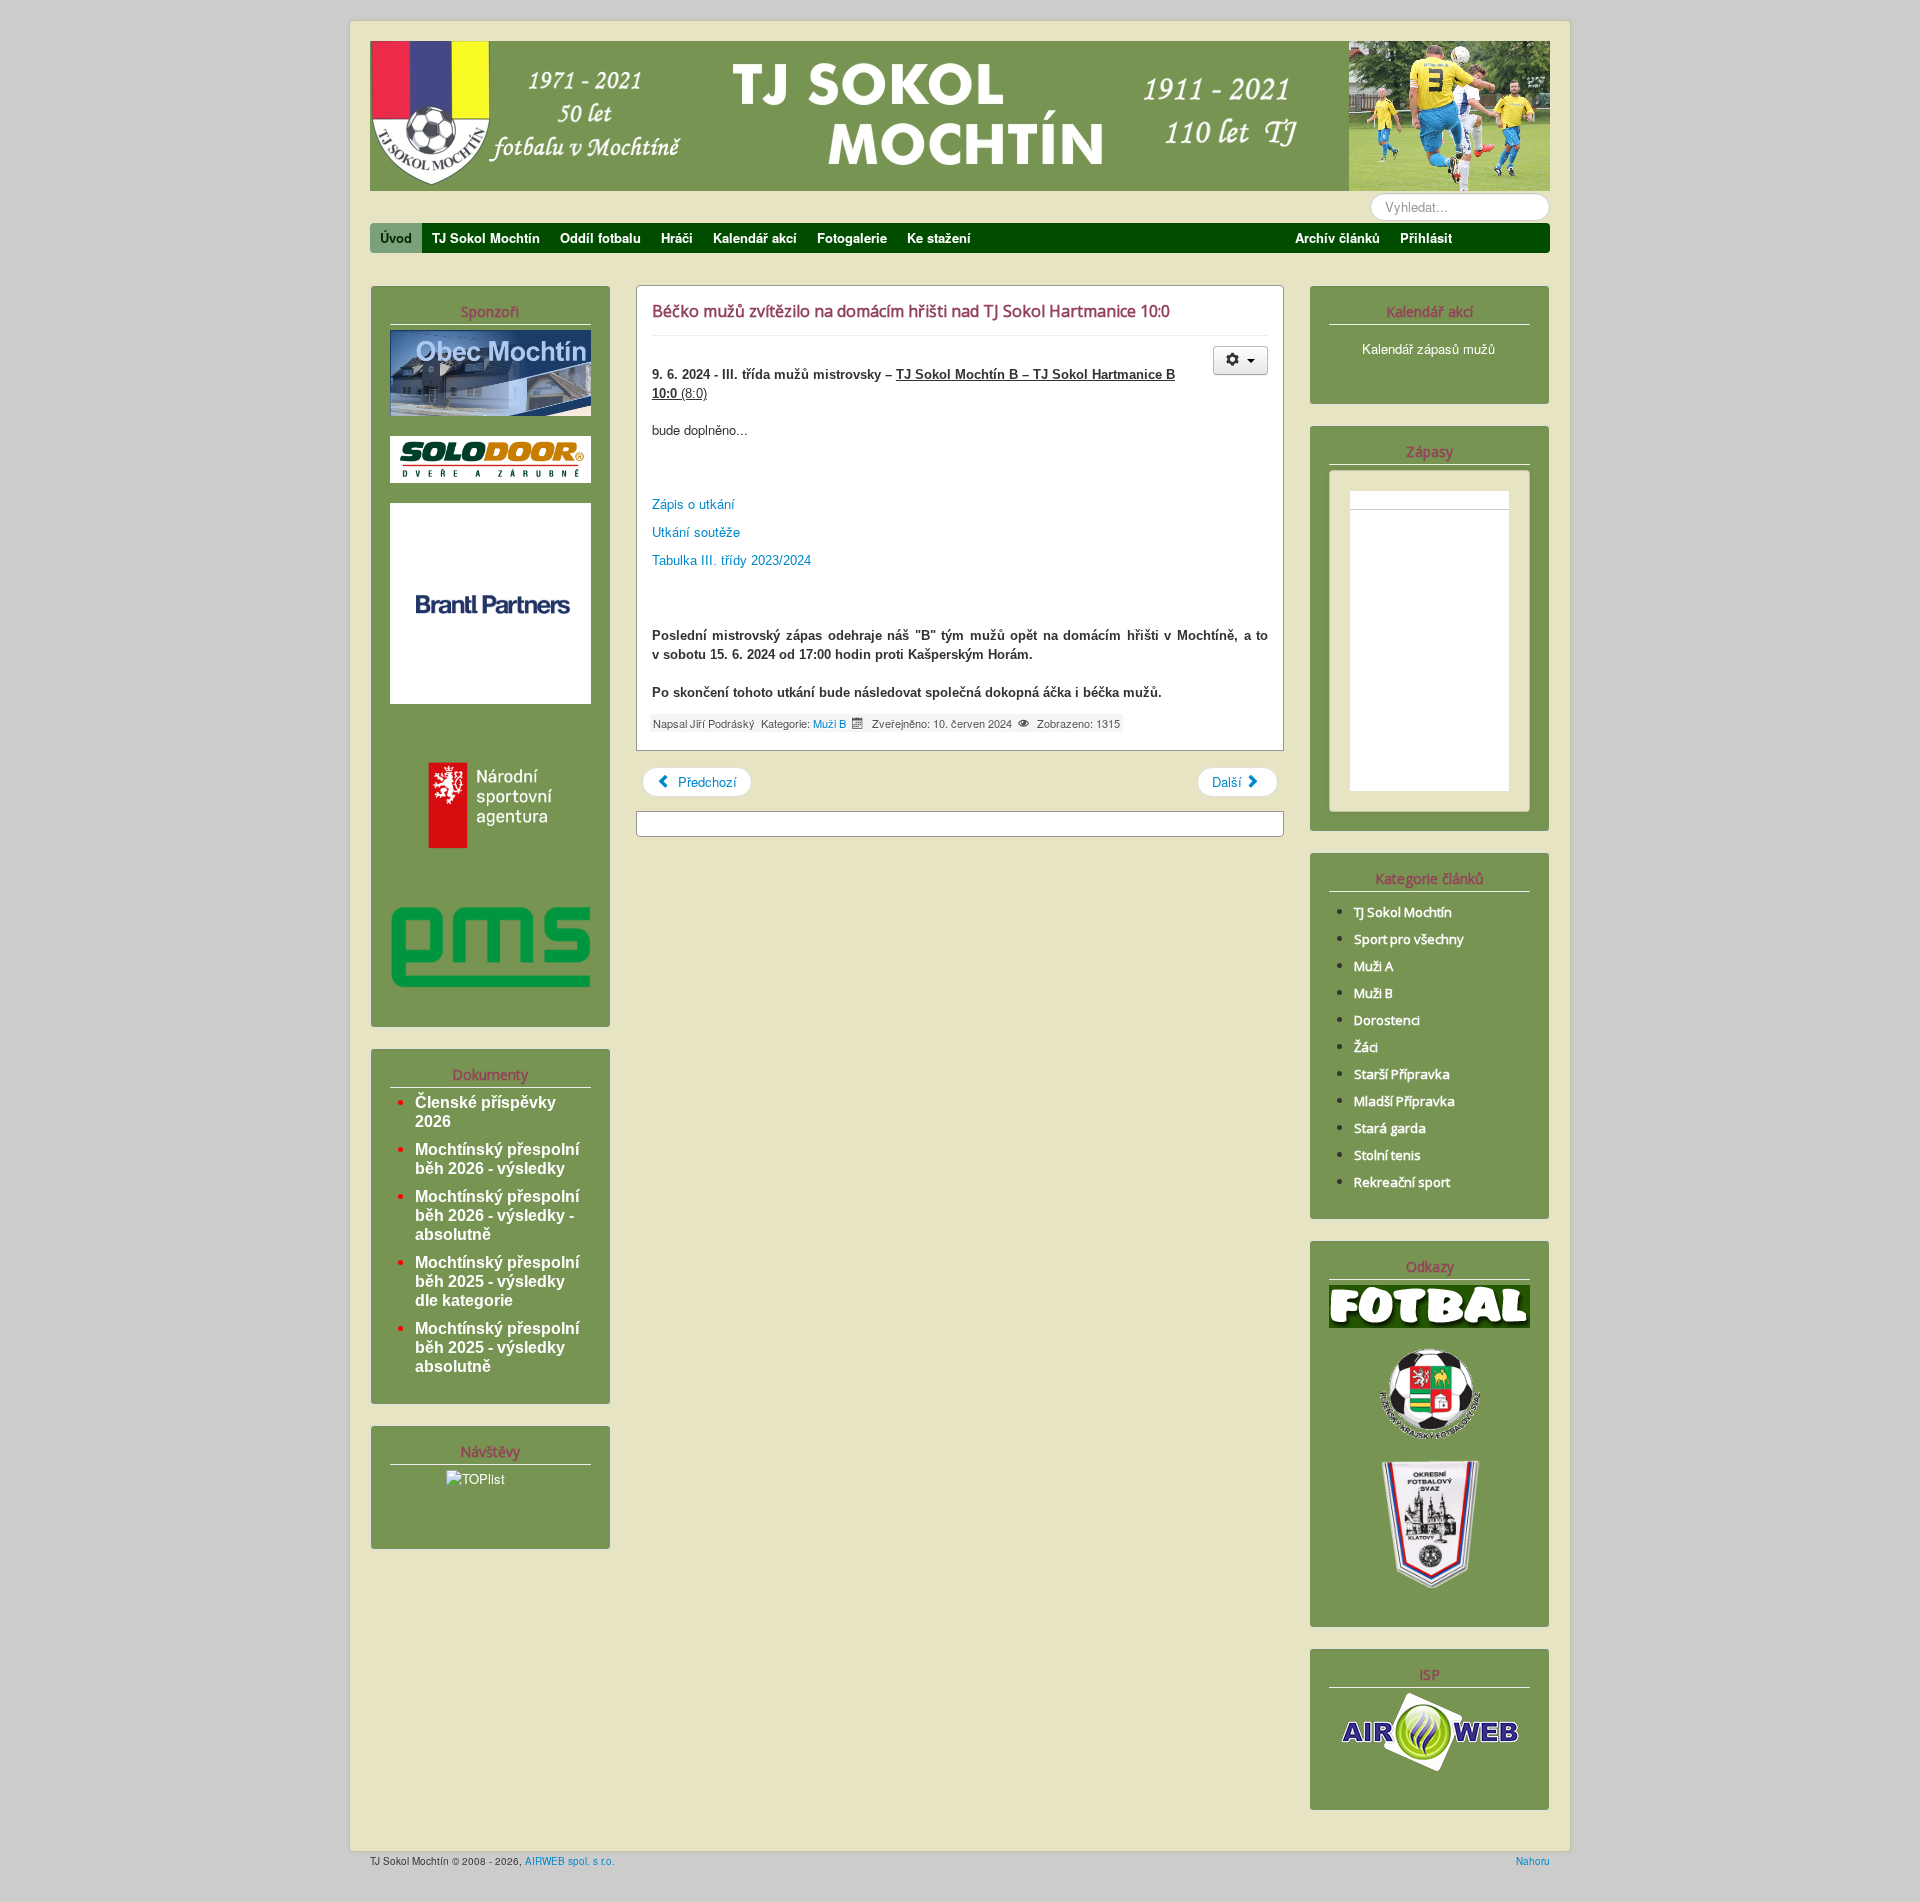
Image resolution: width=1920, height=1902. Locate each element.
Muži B (829, 723)
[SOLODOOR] (490, 457)
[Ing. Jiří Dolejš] (490, 601)
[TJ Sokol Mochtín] (960, 121)
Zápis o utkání (693, 503)
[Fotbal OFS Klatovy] (1430, 1521)
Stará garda (1390, 1128)
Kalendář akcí (755, 237)
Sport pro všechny (1409, 939)
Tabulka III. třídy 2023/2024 (731, 560)
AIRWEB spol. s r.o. (570, 1861)
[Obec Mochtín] (490, 370)
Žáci (1366, 1047)
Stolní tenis (1387, 1155)
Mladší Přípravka (1404, 1101)
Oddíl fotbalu (600, 237)
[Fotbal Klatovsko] (1429, 1304)
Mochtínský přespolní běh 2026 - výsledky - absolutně (497, 1215)
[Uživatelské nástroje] (1240, 360)
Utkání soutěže (696, 531)
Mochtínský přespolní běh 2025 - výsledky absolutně (497, 1347)
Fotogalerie (852, 237)
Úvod (396, 237)
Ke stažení (939, 237)
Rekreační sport (1402, 1182)
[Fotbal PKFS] (1430, 1391)
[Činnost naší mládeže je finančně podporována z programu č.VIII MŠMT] (490, 802)
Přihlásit (1426, 237)
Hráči (677, 237)
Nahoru (1533, 1861)
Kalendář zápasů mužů (1428, 348)
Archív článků (1337, 237)
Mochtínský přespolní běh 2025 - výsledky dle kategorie (497, 1281)
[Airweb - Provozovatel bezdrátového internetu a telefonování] (1430, 1729)
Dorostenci (1387, 1020)
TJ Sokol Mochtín (486, 237)
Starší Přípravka (1402, 1074)
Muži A (1373, 966)
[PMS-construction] (490, 944)
